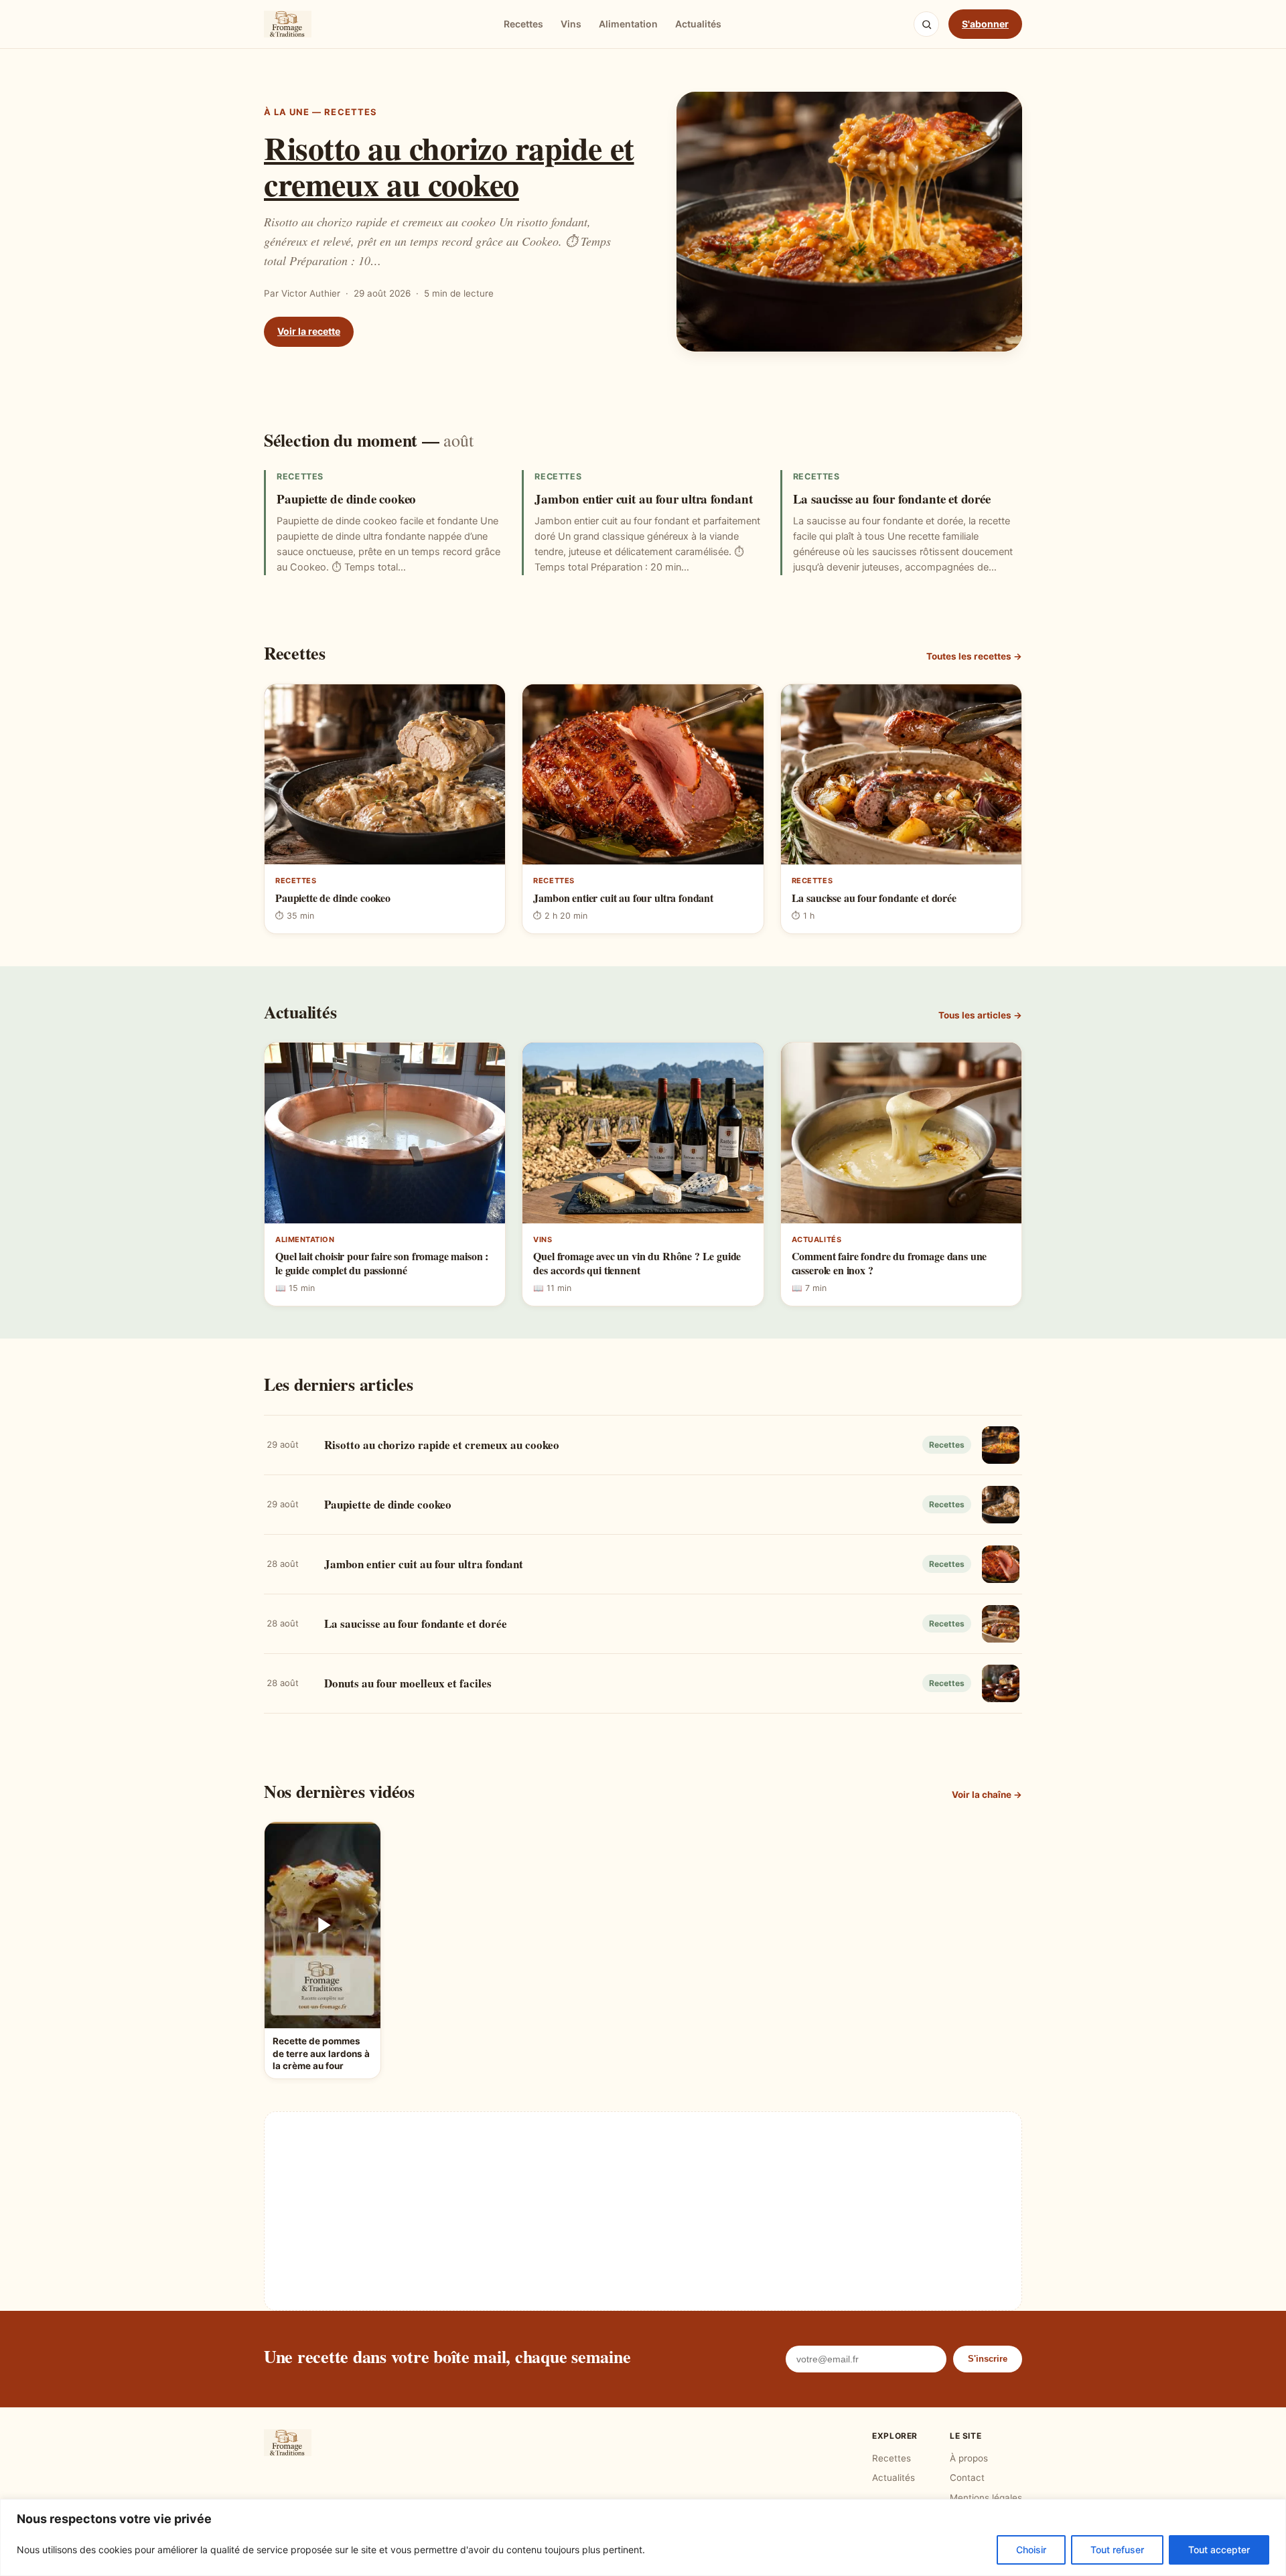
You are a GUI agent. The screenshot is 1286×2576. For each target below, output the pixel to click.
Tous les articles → (980, 1015)
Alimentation (628, 24)
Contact (967, 2478)
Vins (571, 24)
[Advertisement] (643, 2211)
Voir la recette (309, 331)
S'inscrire (988, 2359)
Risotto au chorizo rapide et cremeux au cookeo (449, 165)
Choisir (1031, 2550)
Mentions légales (986, 2498)
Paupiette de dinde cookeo (346, 499)
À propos (969, 2458)
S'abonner (985, 24)
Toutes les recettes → (974, 656)
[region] (643, 2537)
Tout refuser (1117, 2550)
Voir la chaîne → (987, 1795)
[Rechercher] (926, 24)
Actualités (698, 24)
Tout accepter (1219, 2550)
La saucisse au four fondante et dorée (892, 499)
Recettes (523, 24)
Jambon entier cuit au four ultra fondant (643, 499)
